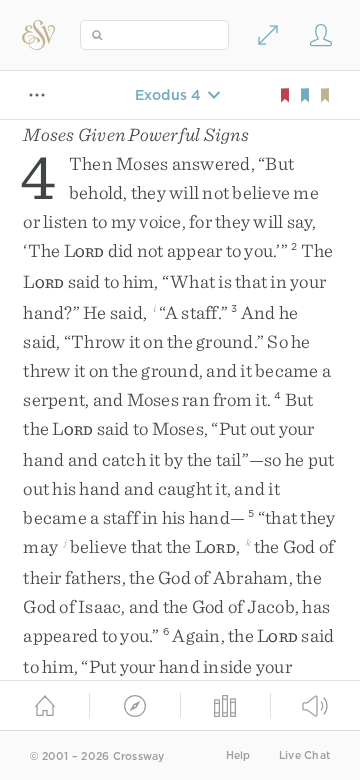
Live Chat (304, 755)
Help (238, 755)
